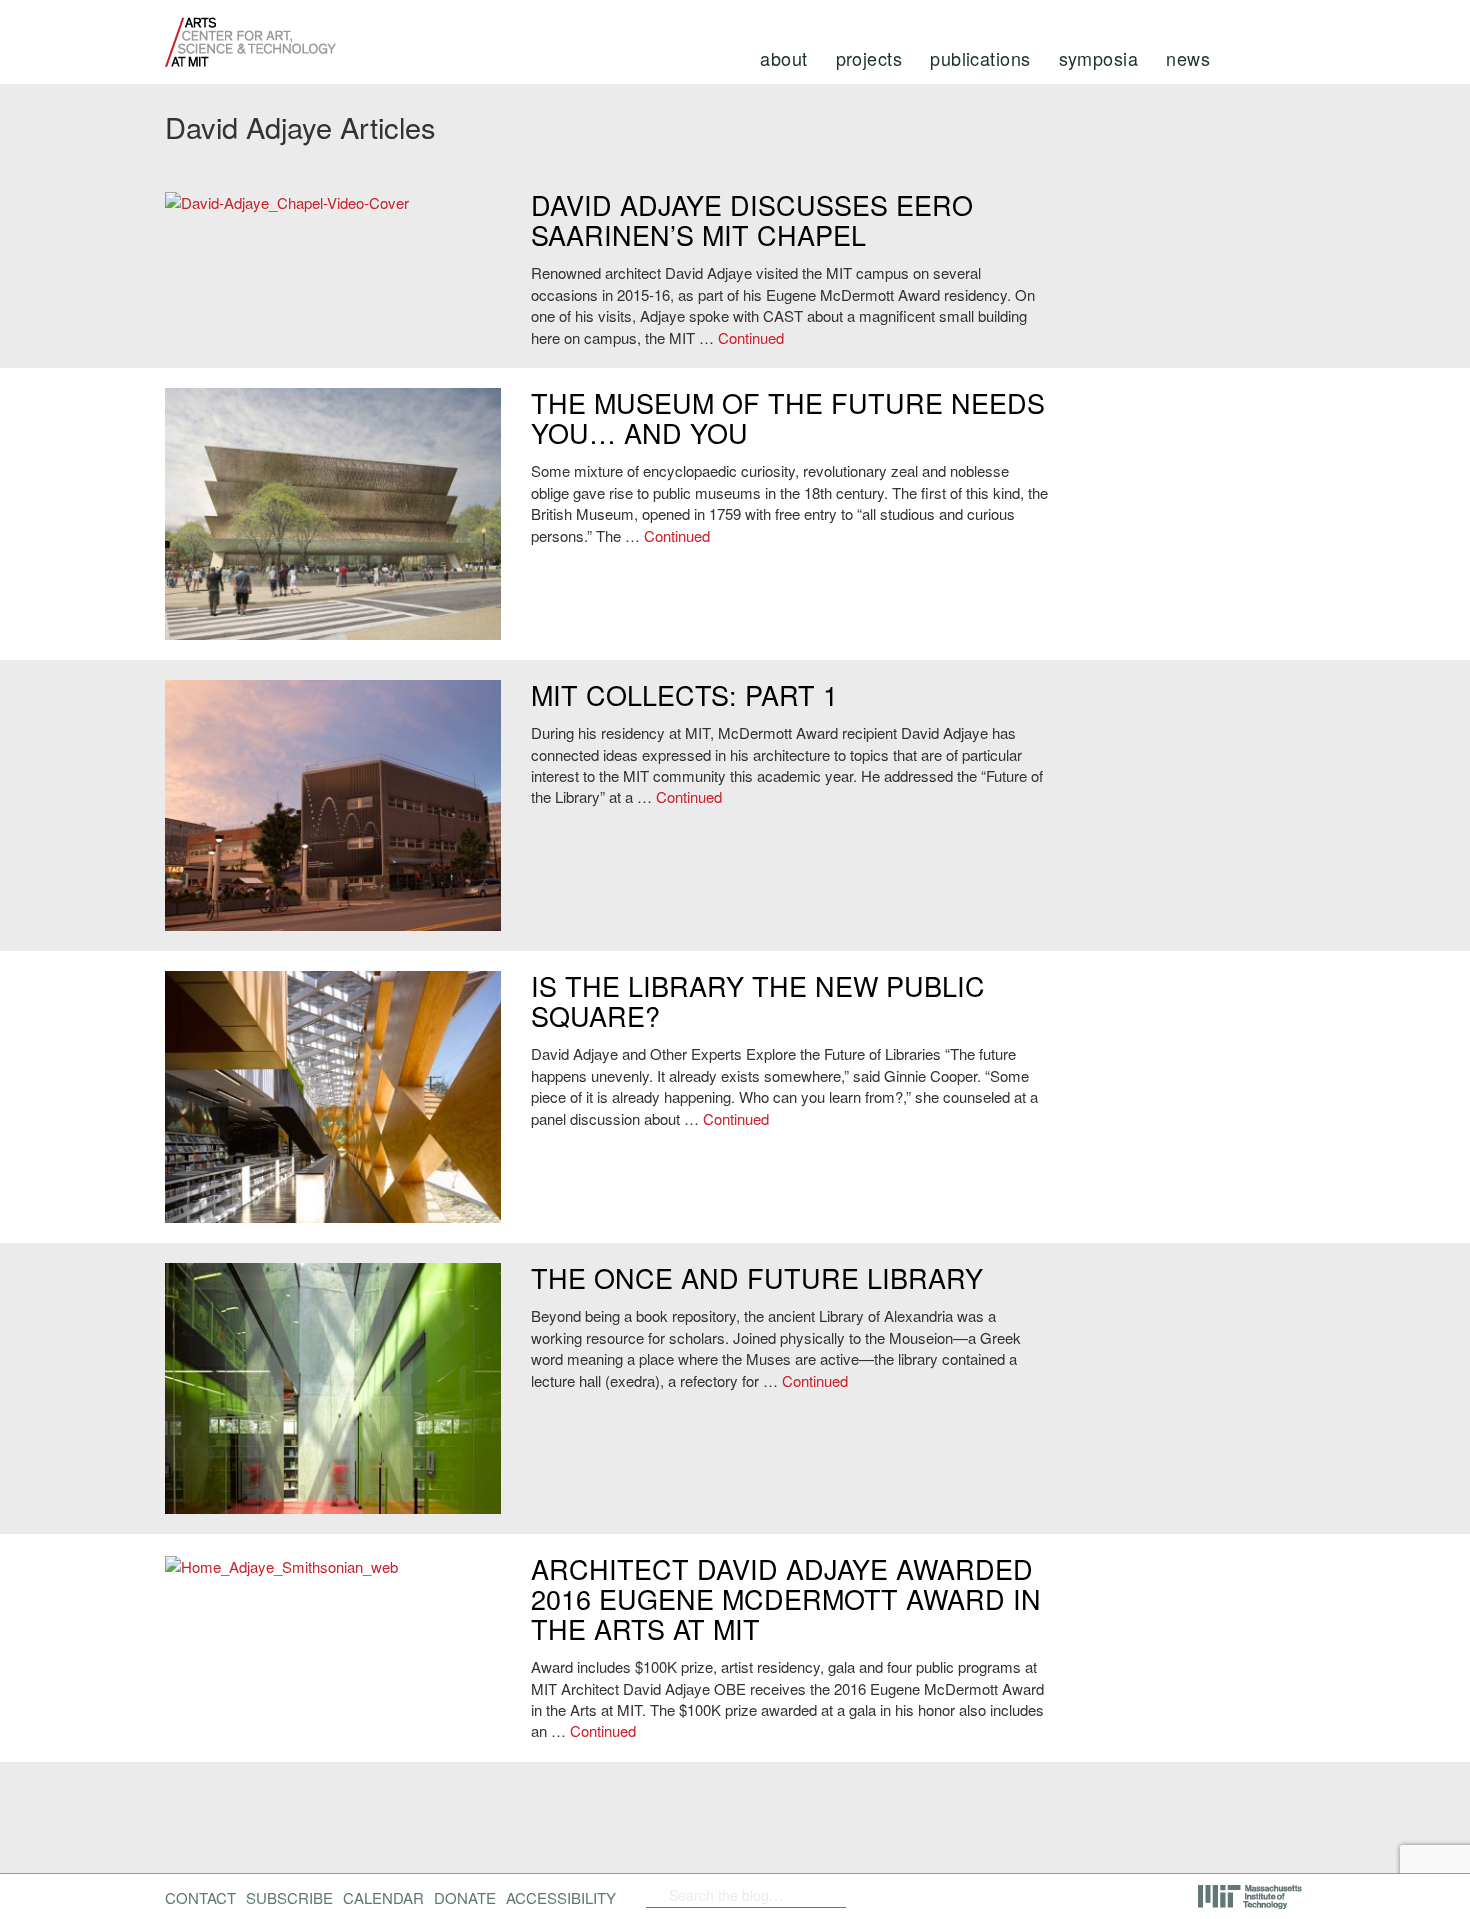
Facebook (880, 1895)
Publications (980, 58)
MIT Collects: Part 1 (684, 694)
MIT (1251, 1897)
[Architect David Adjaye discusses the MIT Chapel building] (333, 202)
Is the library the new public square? (758, 1000)
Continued (751, 337)
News (1188, 58)
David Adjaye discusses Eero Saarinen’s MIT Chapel (752, 219)
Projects (869, 58)
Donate (465, 1897)
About (783, 58)
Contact (200, 1897)
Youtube (963, 1895)
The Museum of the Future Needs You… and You (788, 417)
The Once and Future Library (757, 1277)
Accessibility (561, 1897)
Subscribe (289, 1897)
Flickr (912, 1895)
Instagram (1015, 1895)
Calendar (383, 1897)
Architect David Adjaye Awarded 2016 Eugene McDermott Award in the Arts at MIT (786, 1598)
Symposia (1099, 58)
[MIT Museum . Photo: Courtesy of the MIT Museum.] (333, 806)
